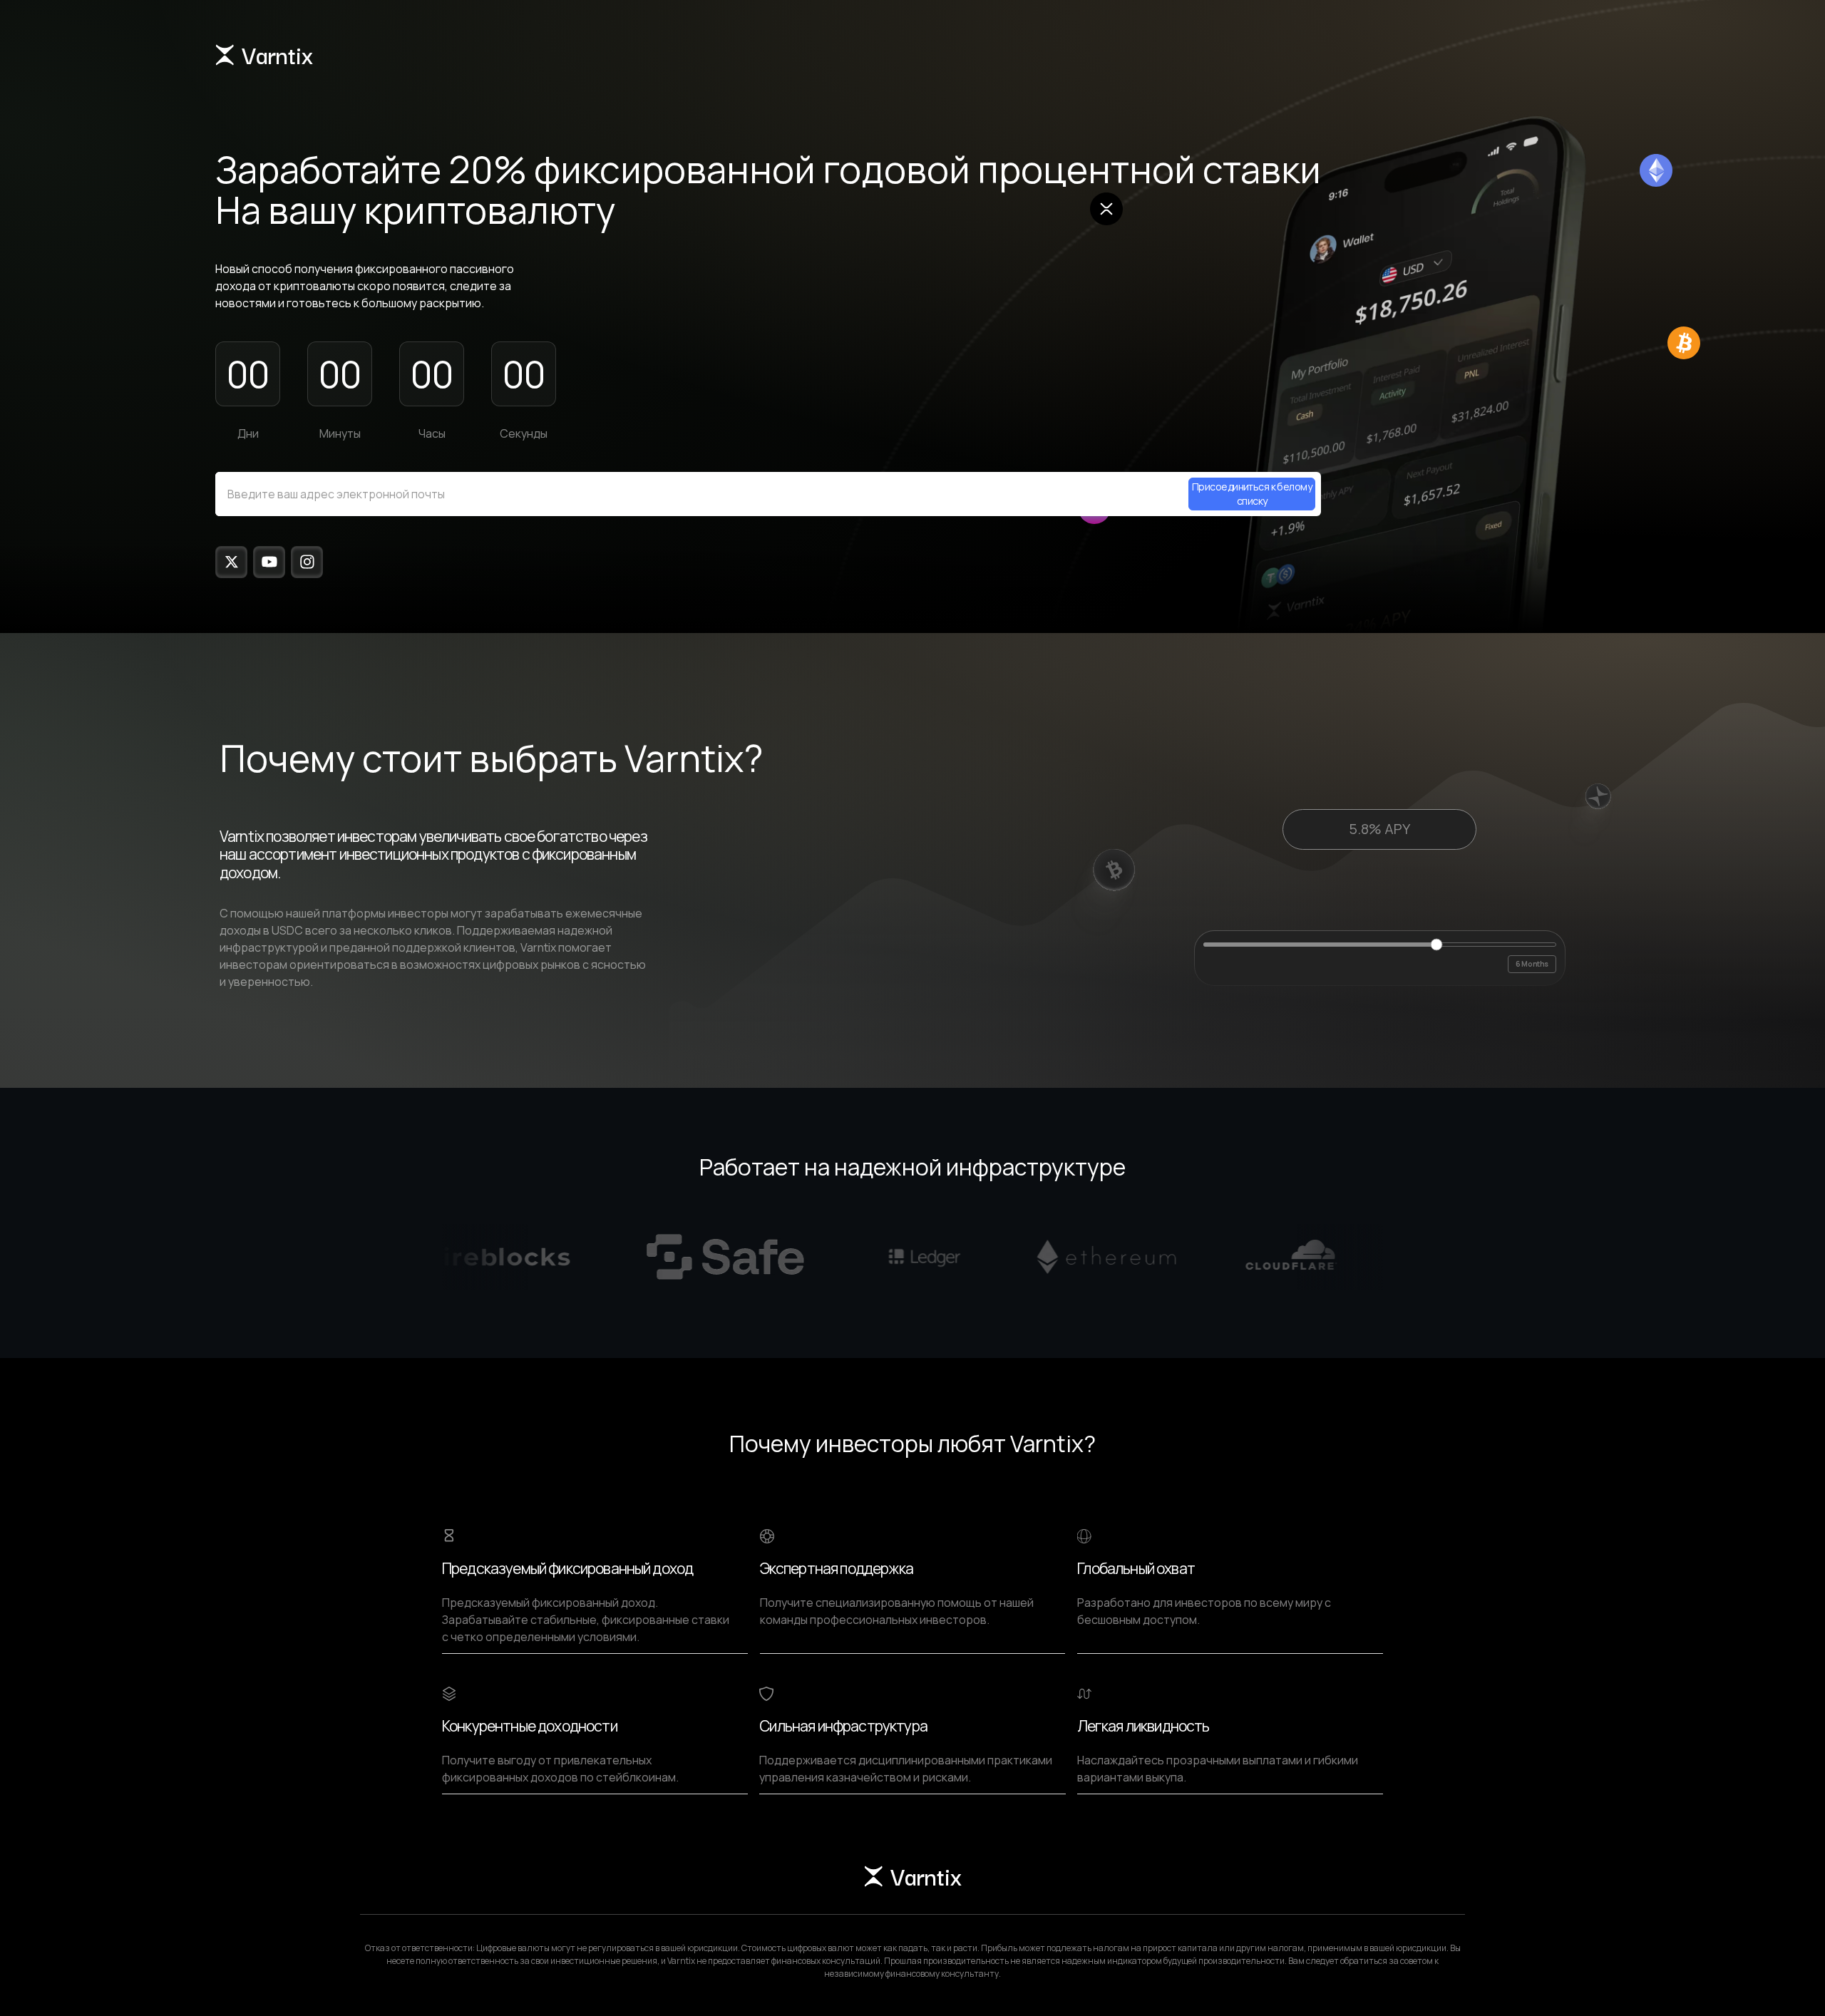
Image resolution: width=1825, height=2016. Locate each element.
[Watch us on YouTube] (269, 562)
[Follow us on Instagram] (307, 562)
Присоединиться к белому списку (1252, 494)
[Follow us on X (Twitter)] (231, 562)
